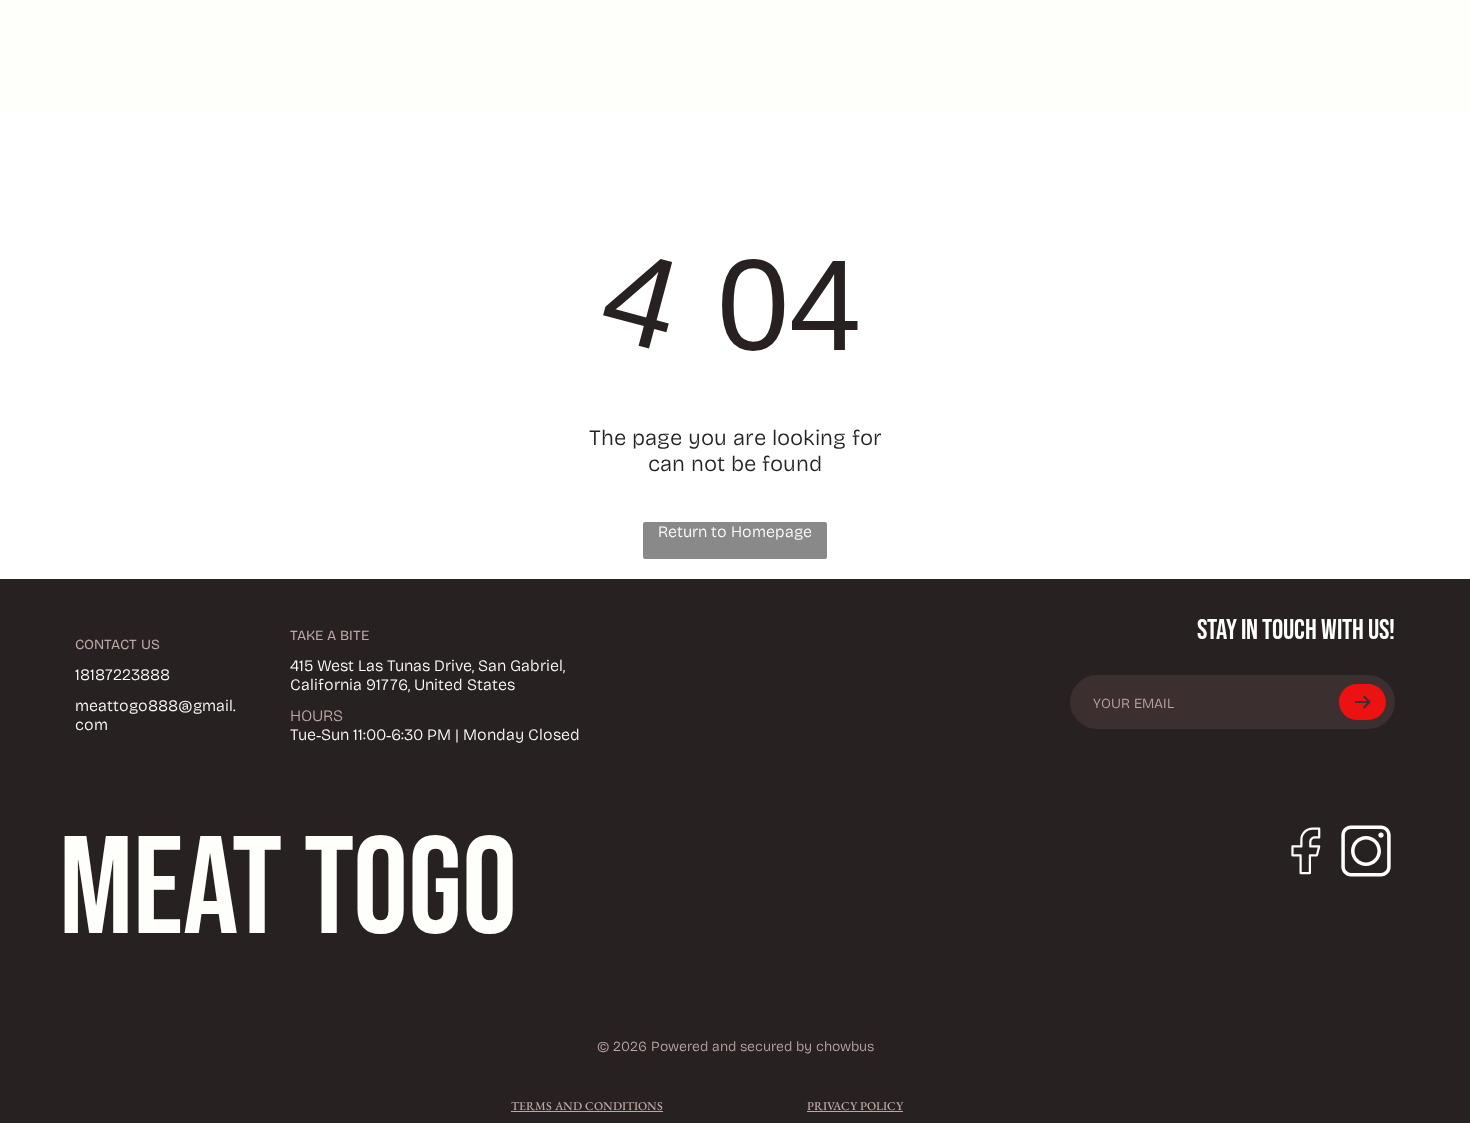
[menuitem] (873, 54)
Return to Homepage (735, 531)
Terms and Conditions (587, 1106)
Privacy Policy (855, 1106)
